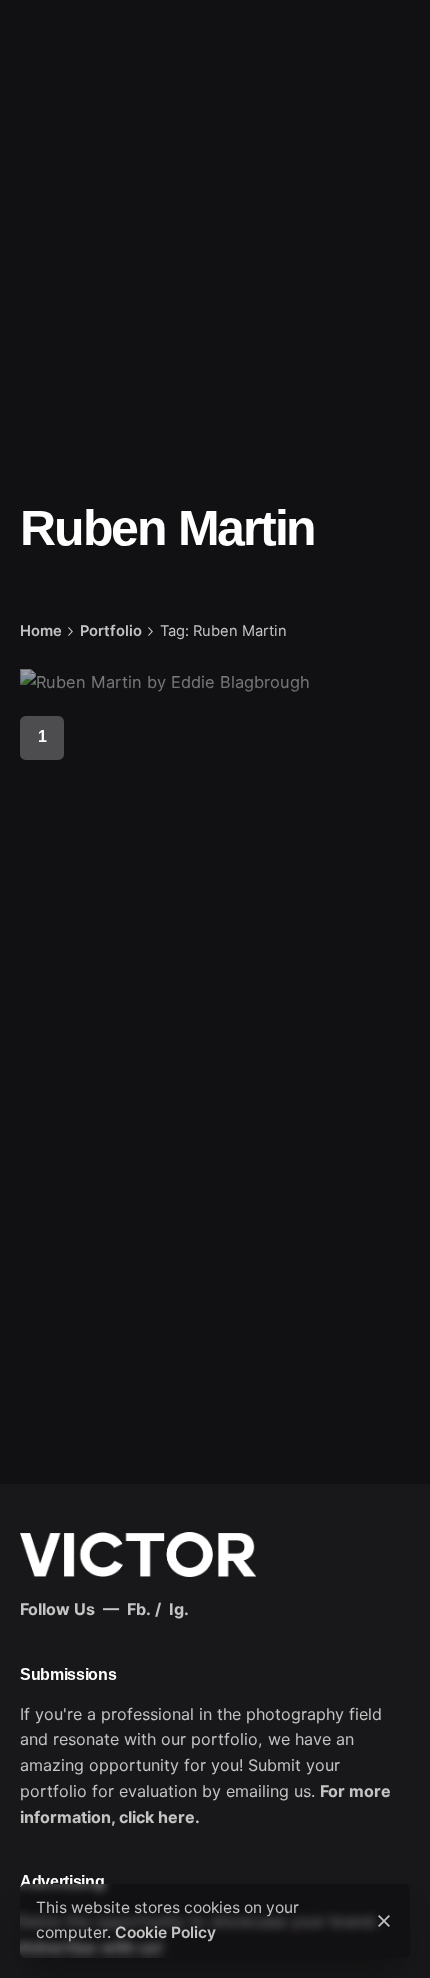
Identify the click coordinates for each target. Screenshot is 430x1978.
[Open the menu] (48, 119)
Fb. (139, 1609)
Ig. (179, 1609)
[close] (384, 1921)
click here (157, 1817)
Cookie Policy (165, 1932)
